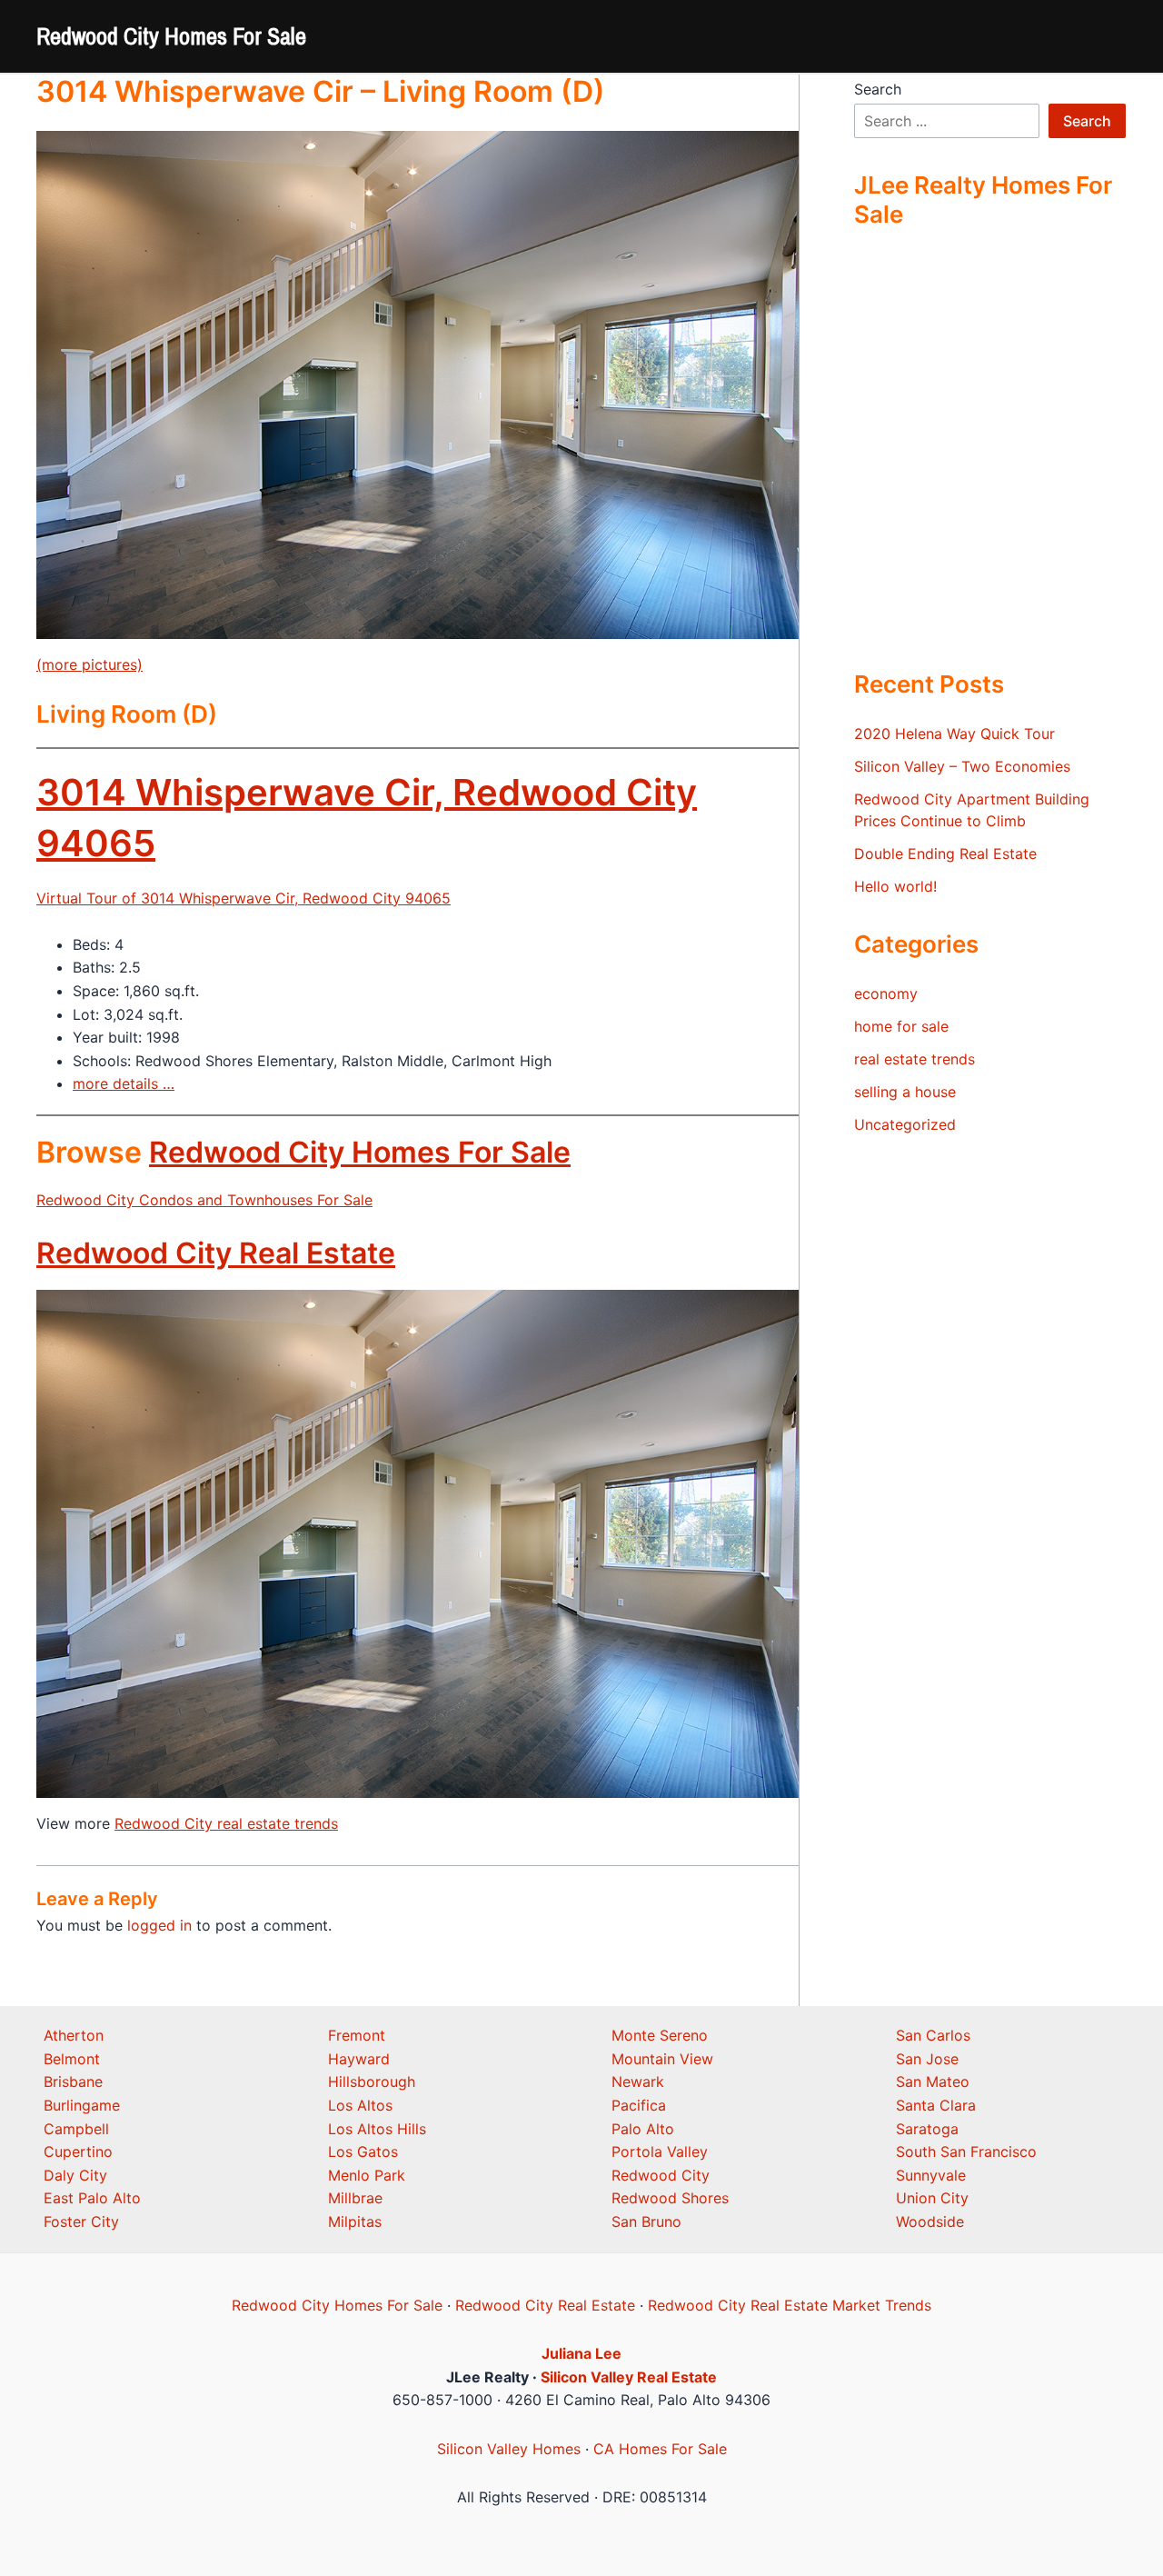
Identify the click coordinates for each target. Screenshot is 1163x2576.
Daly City (75, 2175)
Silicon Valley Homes (509, 2449)
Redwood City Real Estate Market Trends (790, 2305)
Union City (932, 2198)
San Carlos (933, 2035)
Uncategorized (905, 1124)
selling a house (905, 1092)
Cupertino (78, 2152)
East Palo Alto (92, 2198)
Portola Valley (660, 2152)
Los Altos (360, 2105)
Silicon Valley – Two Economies (962, 766)
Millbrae (355, 2198)
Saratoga (927, 2129)
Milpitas (355, 2222)
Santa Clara (936, 2105)
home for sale (901, 1026)
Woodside (930, 2222)
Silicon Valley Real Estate (629, 2377)
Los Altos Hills (377, 2129)
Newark (638, 2082)
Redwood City (661, 2175)
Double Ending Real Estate (945, 854)
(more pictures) (89, 664)
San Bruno (646, 2222)
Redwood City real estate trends (226, 1823)
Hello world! (895, 886)
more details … (124, 1083)
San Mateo (933, 2082)
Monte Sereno (660, 2035)
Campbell (76, 2129)
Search (878, 89)
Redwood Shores (670, 2198)
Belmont (72, 2059)
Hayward (359, 2059)
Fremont (357, 2035)
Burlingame (82, 2105)
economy (886, 993)
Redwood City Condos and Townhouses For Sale (204, 1200)
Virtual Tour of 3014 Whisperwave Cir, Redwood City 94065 (244, 898)
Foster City (81, 2222)
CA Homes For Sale (660, 2449)
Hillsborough (372, 2082)
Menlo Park (367, 2175)
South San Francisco (966, 2152)
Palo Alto (643, 2129)
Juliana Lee (581, 2353)
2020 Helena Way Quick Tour (954, 734)
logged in (159, 1925)
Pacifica (639, 2105)
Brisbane (73, 2082)
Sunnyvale (931, 2175)
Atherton (74, 2035)
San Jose (927, 2059)
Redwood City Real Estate (216, 1253)
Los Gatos (363, 2152)
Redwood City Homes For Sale (171, 36)
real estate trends (914, 1059)
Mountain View (662, 2059)
